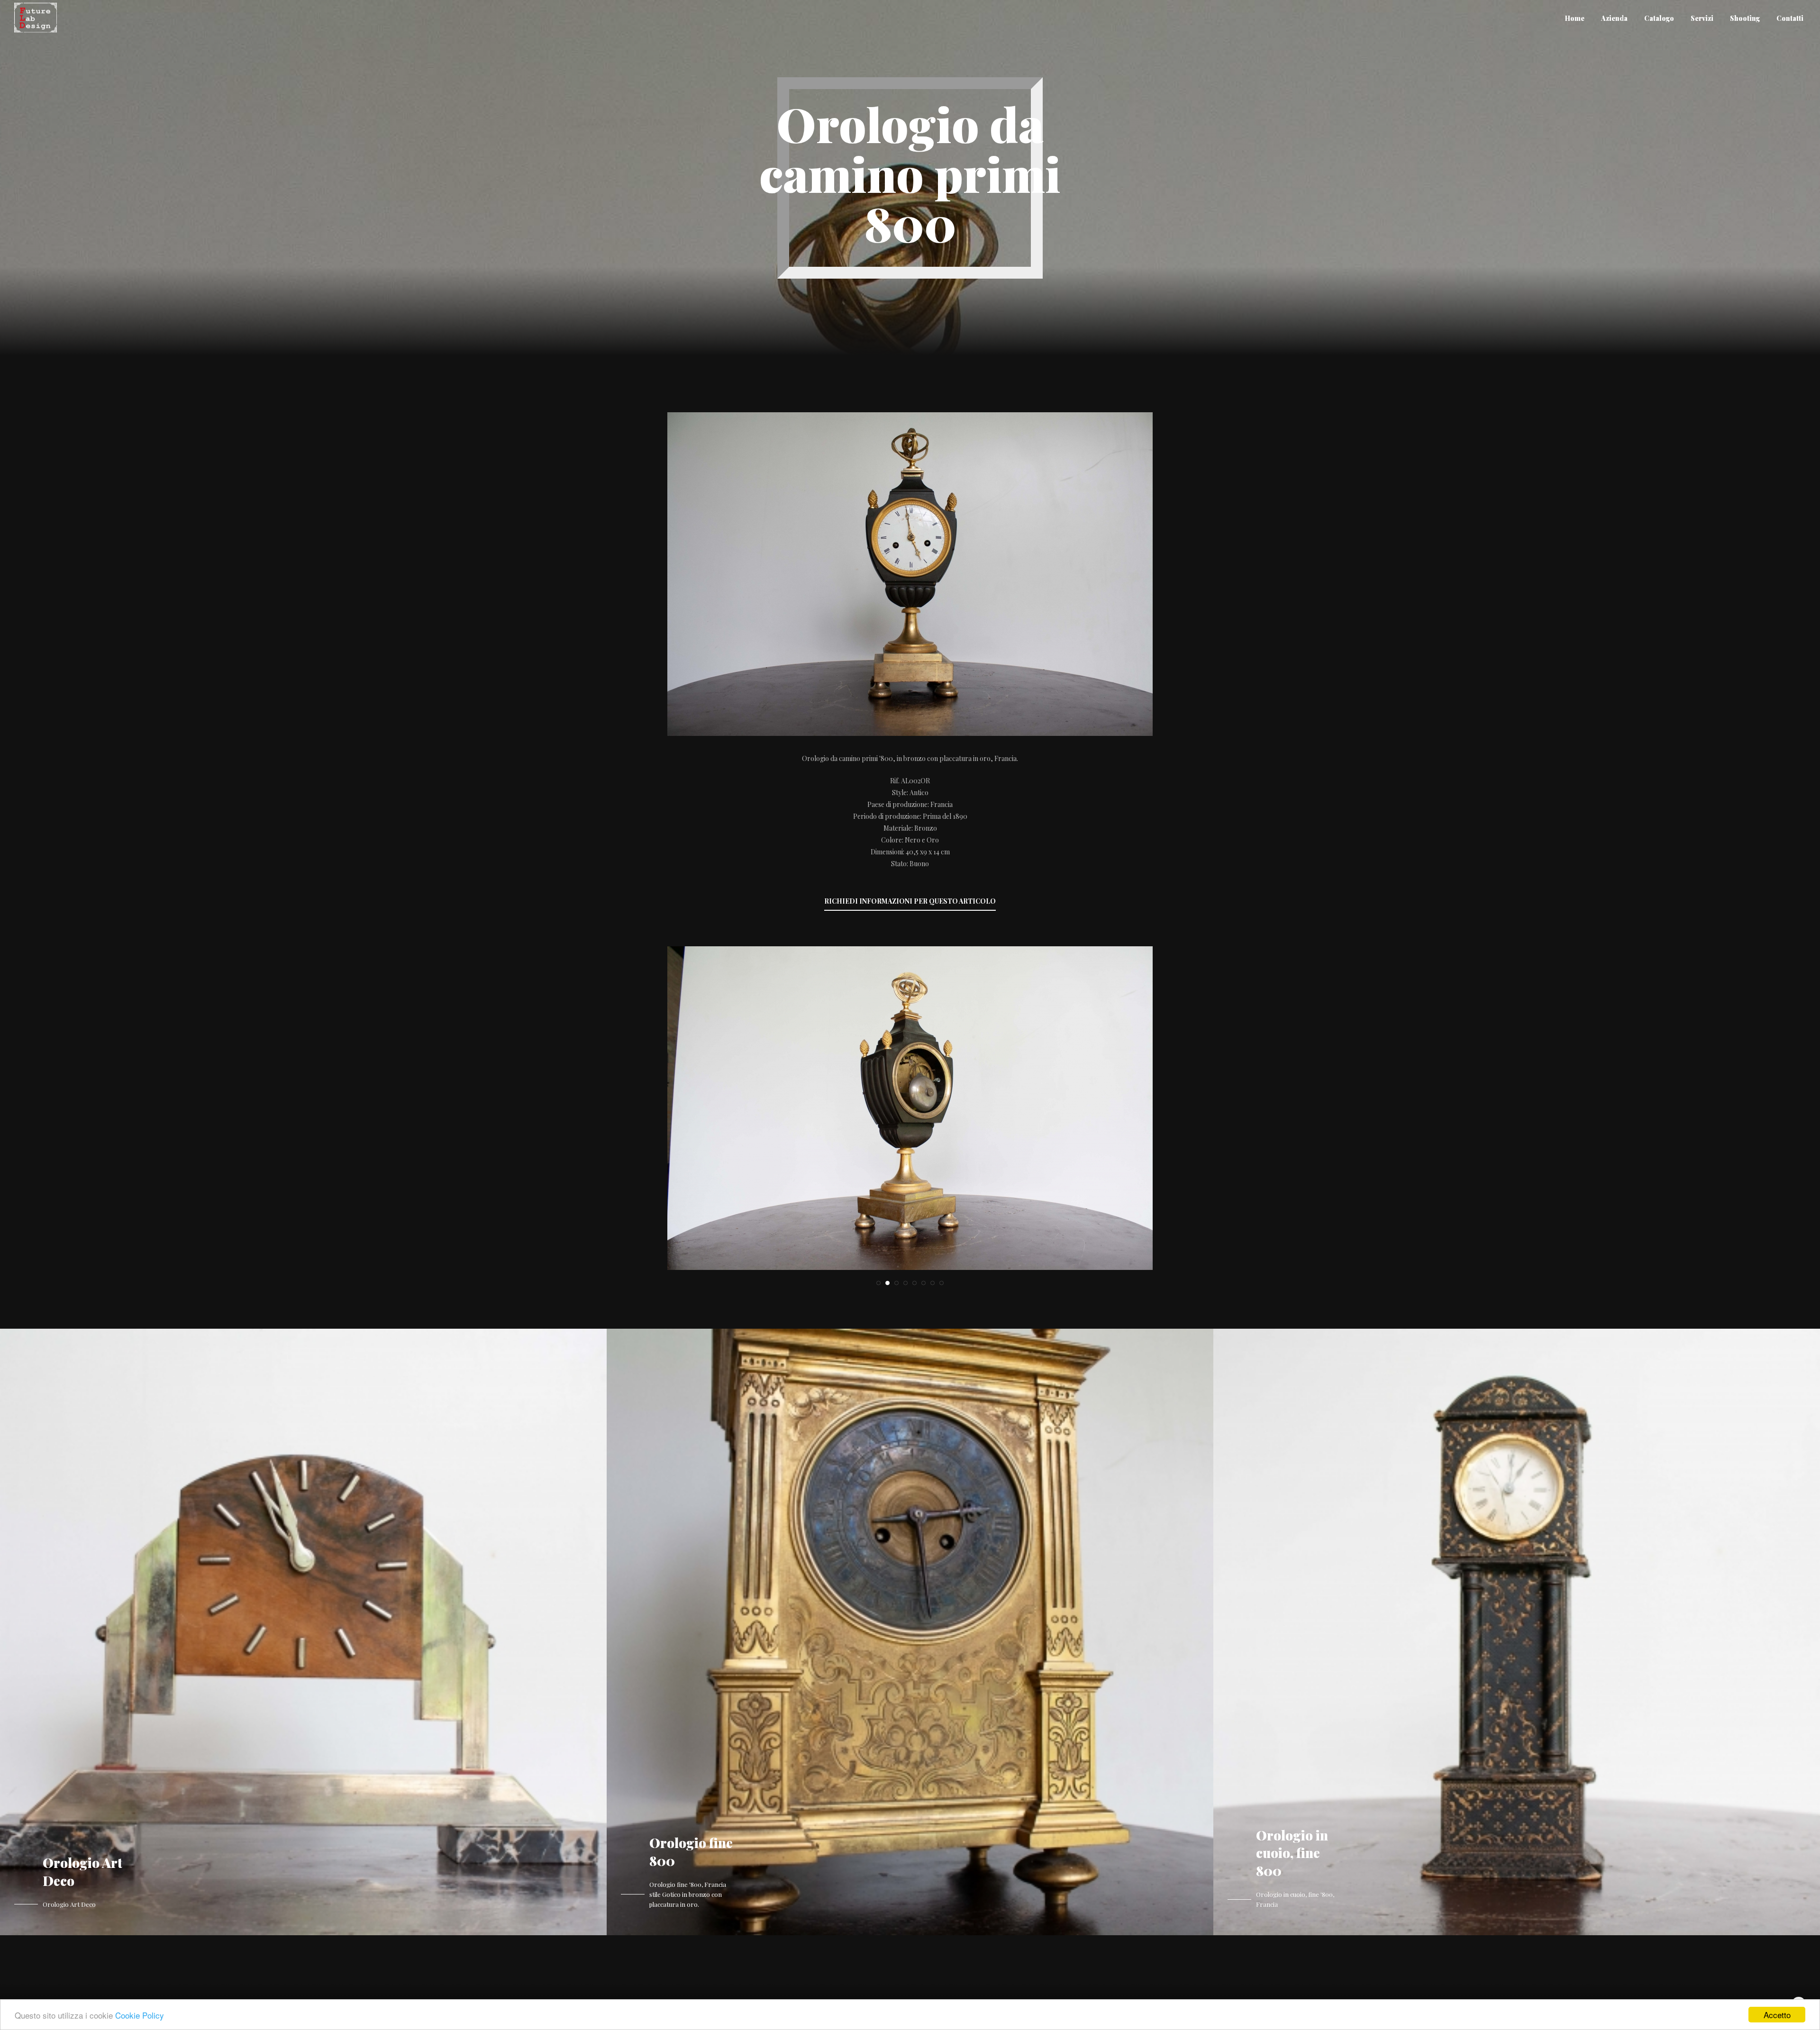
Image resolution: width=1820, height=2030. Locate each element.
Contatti (1790, 18)
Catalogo (1659, 18)
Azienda (1614, 18)
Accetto (1777, 2015)
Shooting (1745, 18)
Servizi (1702, 18)
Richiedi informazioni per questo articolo (910, 901)
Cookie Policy (140, 2015)
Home (1575, 18)
